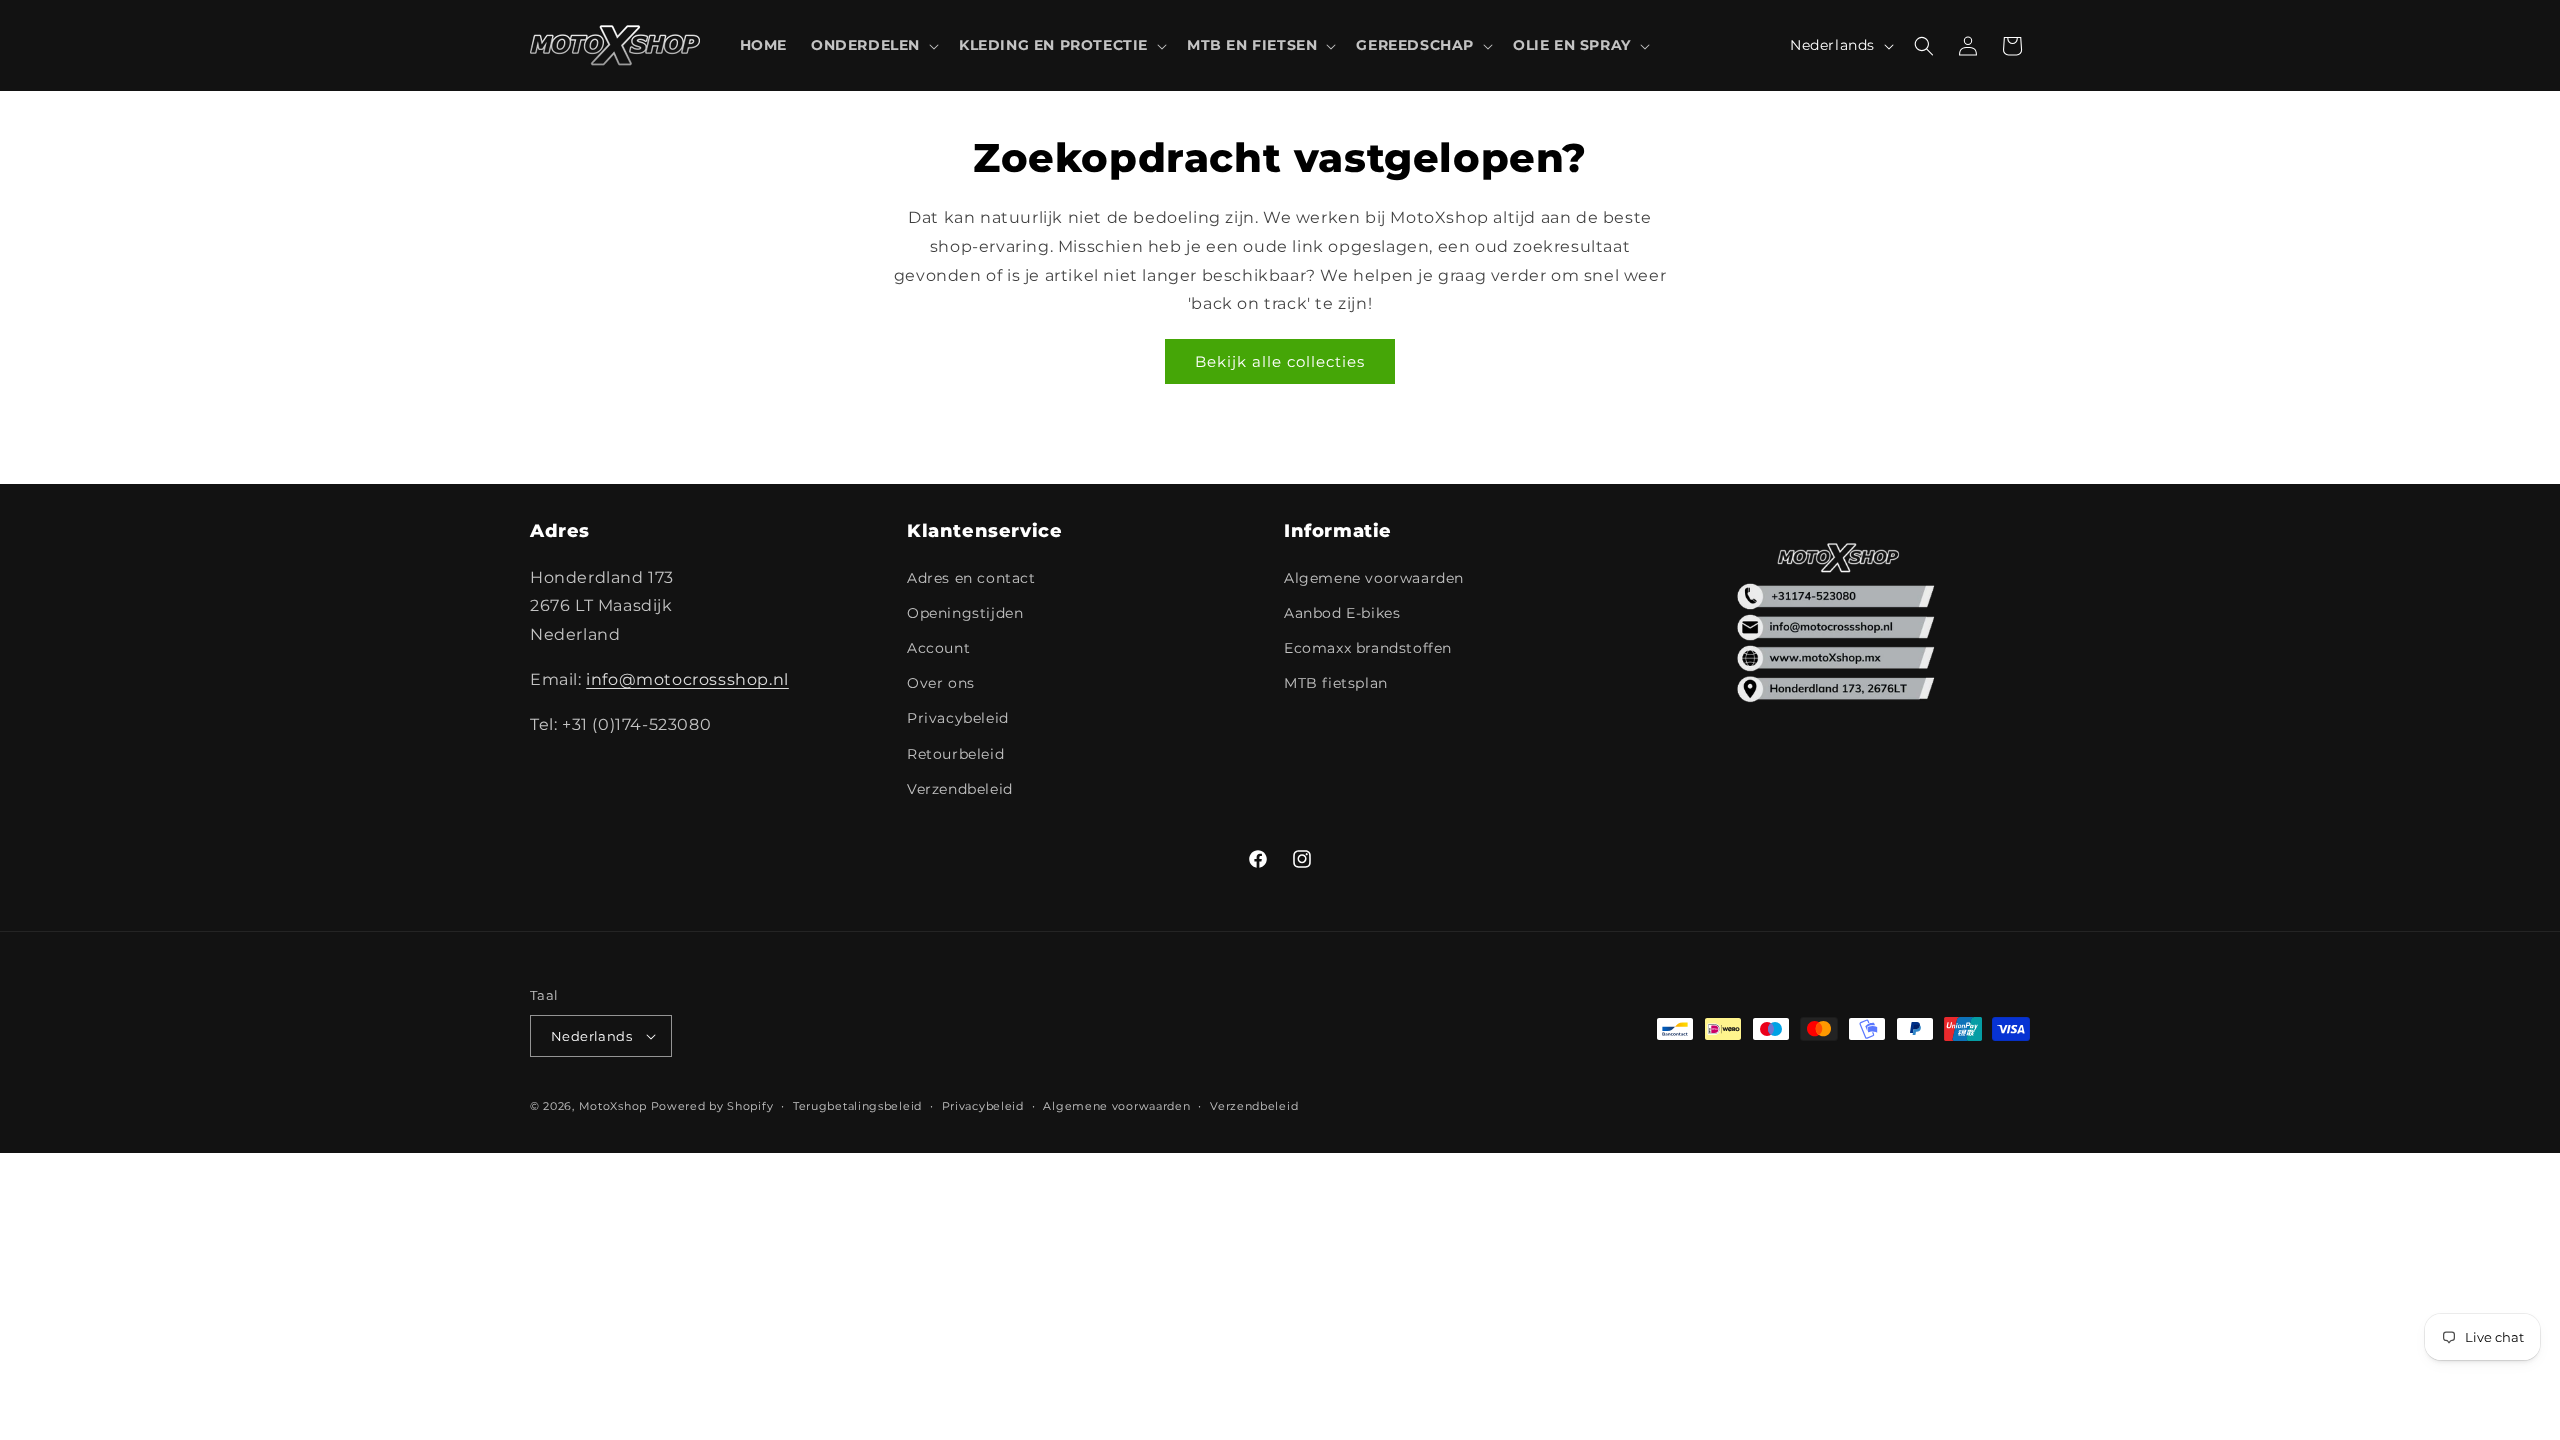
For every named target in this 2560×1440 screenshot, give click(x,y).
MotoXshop (613, 1106)
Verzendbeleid (960, 789)
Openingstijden (965, 613)
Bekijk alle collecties (1280, 361)
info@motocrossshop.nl (687, 679)
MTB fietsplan (1336, 683)
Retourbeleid (955, 754)
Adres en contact (971, 578)
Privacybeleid (958, 718)
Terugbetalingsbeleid (857, 1106)
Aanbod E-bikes (1342, 613)
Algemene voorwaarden (1374, 578)
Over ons (941, 683)
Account (938, 648)
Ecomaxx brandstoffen (1368, 648)
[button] (873, 45)
